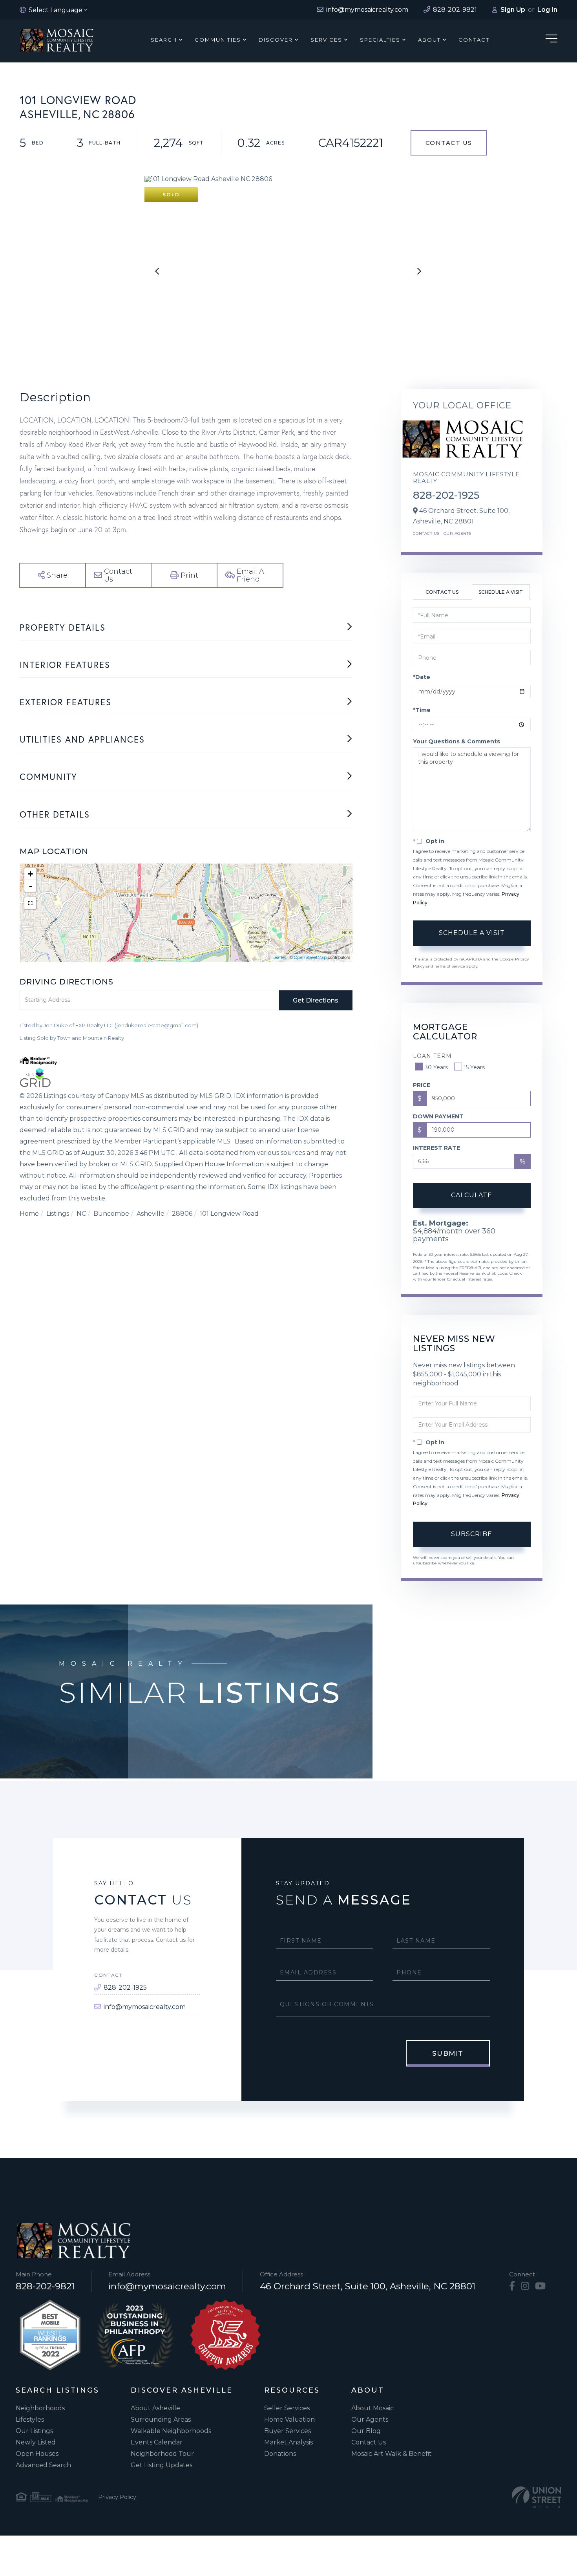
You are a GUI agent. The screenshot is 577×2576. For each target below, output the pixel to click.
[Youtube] (540, 2286)
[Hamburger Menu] (551, 40)
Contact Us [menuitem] (369, 2442)
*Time (422, 710)
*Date (422, 677)
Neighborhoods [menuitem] (40, 2408)
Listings (58, 1214)
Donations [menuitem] (280, 2454)
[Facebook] (512, 2286)
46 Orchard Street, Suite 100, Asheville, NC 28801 (368, 2286)
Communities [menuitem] (218, 40)
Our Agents (457, 533)
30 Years (436, 1067)
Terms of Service (450, 966)
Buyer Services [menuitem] (288, 2431)
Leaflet (279, 957)
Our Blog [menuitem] (366, 2431)
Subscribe (472, 1534)
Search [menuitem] (164, 40)
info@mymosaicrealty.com (145, 2007)
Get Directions (316, 1000)
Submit (448, 2053)
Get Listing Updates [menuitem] (162, 2465)
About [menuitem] (429, 40)
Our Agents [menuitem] (370, 2420)
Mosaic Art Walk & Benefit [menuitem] (392, 2454)
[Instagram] (525, 2286)
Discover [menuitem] (276, 40)
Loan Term (432, 1056)
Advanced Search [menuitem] (43, 2465)
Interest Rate (436, 1148)
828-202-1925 (446, 495)
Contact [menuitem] (474, 40)
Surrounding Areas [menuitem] (161, 2420)
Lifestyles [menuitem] (30, 2420)
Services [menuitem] (326, 40)
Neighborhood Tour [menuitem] (162, 2454)
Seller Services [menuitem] (287, 2408)
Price (422, 1085)
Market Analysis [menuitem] (288, 2442)
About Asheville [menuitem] (155, 2408)
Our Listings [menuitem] (34, 2431)
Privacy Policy (117, 2497)
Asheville (151, 1214)
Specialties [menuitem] (380, 40)
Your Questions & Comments (456, 741)
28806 (182, 1214)
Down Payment (438, 1116)
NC (81, 1214)
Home (29, 1214)
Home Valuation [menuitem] (289, 2420)
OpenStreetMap (310, 957)
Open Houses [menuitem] (37, 2454)
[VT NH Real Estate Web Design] (537, 2497)
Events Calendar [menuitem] (157, 2442)
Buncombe (111, 1214)
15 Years (474, 1067)
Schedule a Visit (501, 592)
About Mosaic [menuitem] (372, 2408)
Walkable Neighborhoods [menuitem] (171, 2431)
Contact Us (449, 143)
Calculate (472, 1195)
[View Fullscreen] (30, 903)
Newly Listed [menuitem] (36, 2442)
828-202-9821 (45, 2286)
